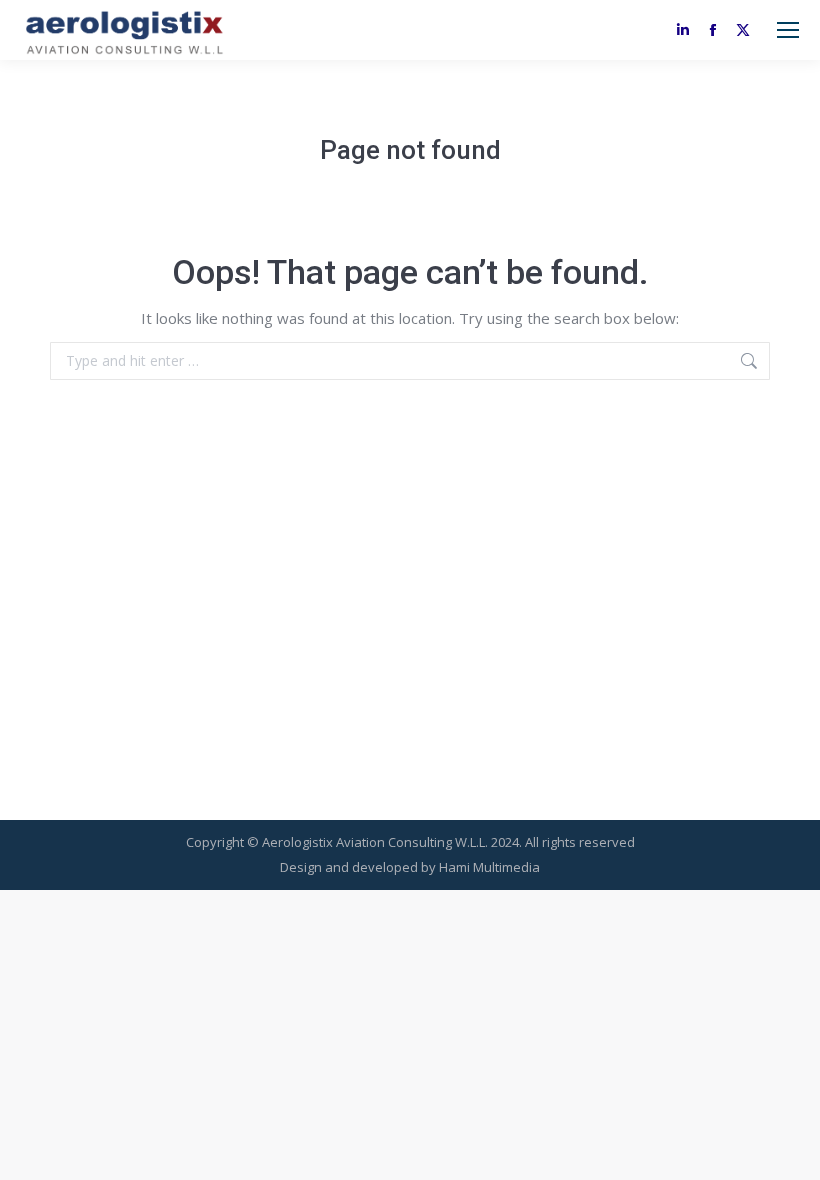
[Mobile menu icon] (788, 30)
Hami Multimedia (489, 867)
